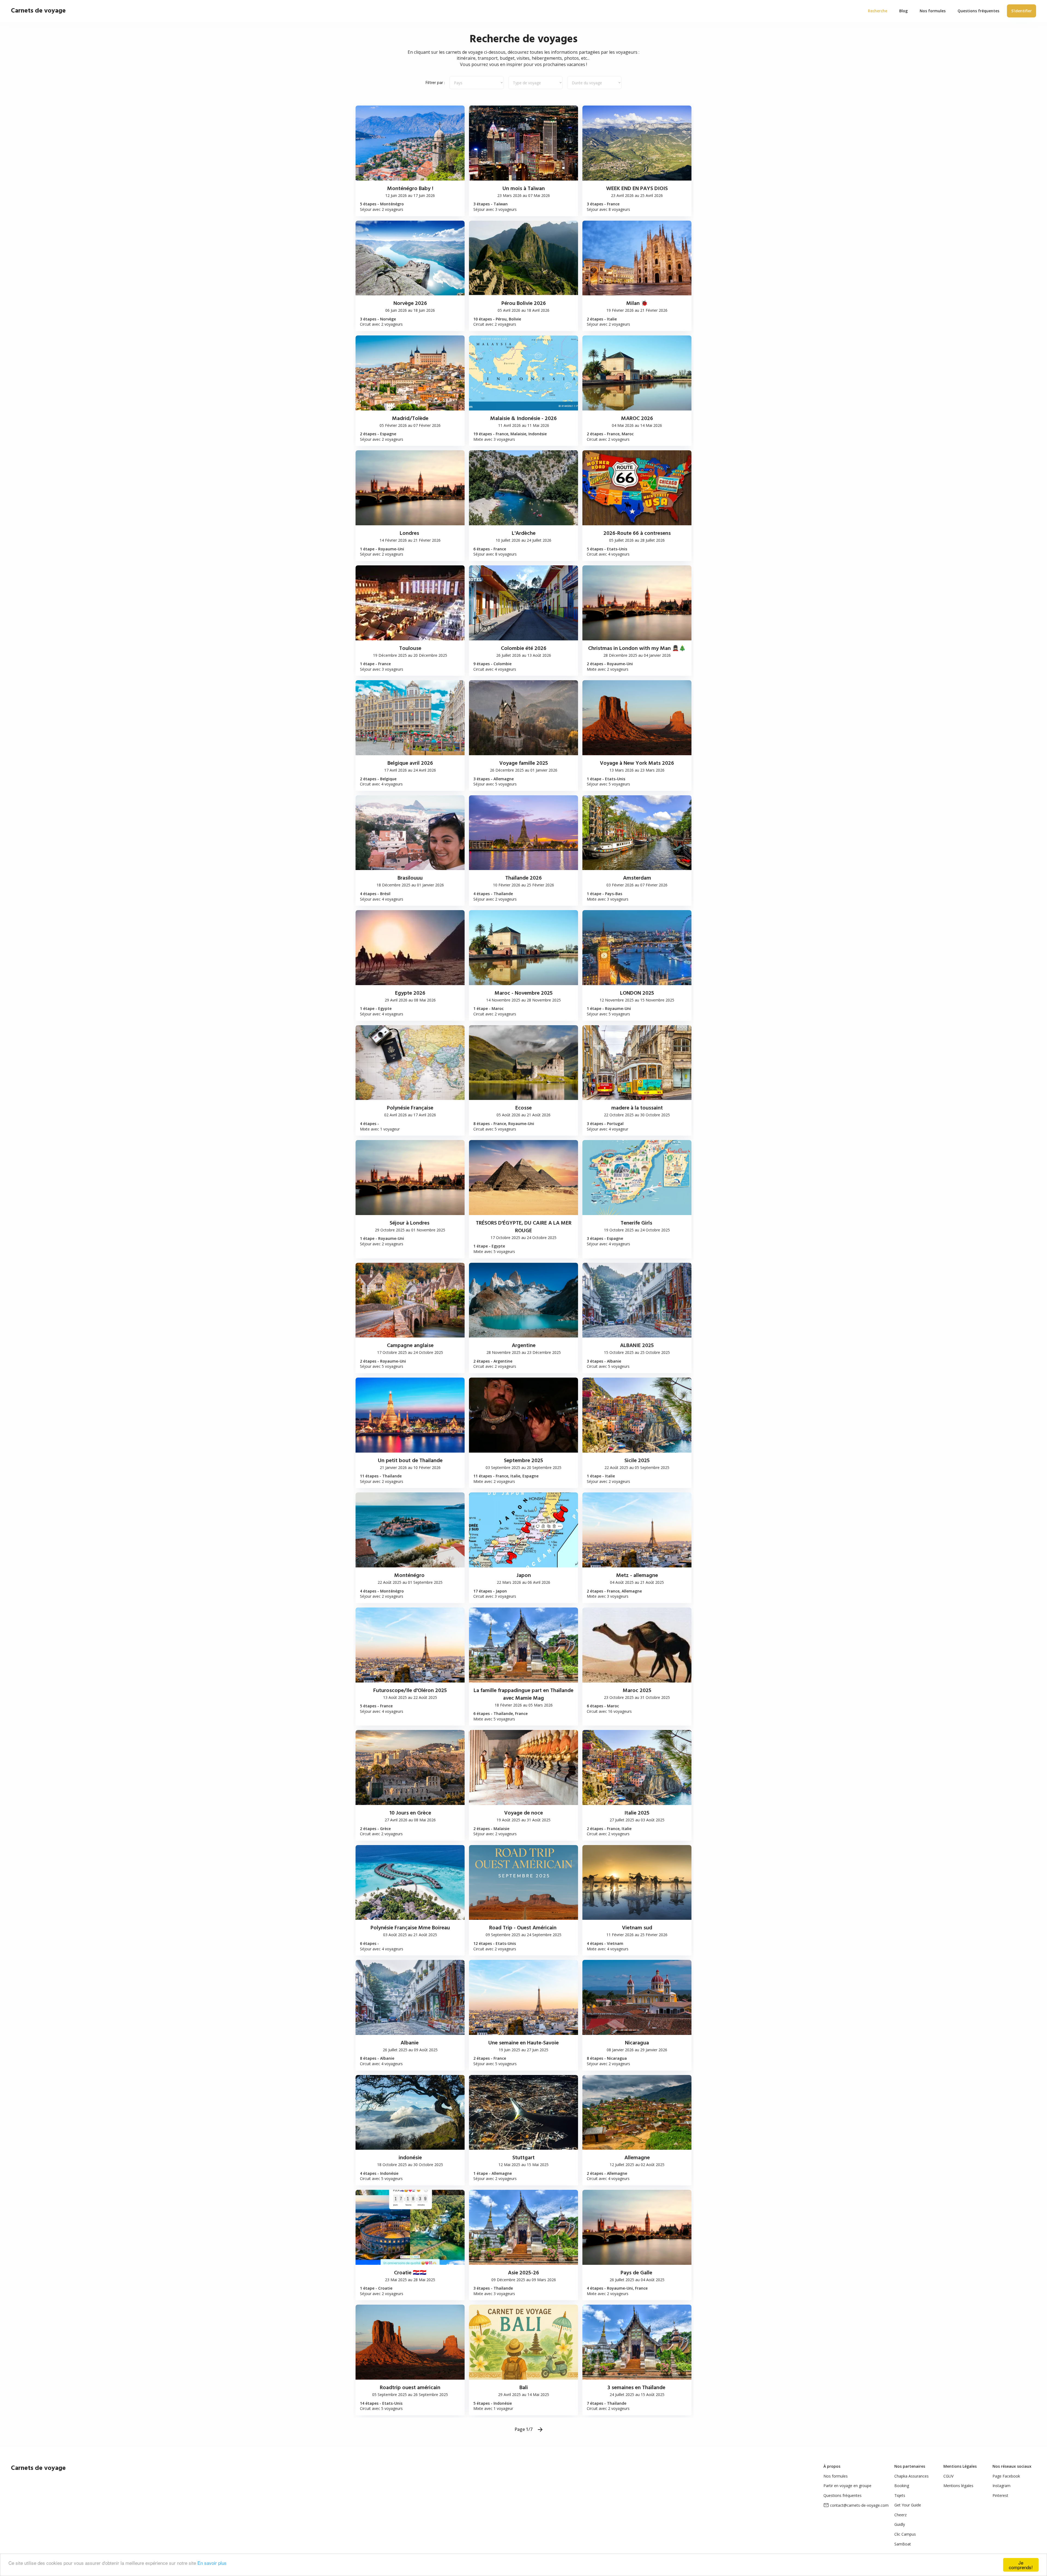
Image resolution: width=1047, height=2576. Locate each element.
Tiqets (900, 2495)
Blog (903, 11)
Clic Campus (905, 2534)
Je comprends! (1021, 2565)
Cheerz (900, 2515)
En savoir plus (212, 2563)
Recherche (878, 11)
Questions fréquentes (843, 2495)
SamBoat (903, 2544)
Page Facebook (1006, 2476)
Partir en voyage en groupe (847, 2486)
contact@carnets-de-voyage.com (859, 2505)
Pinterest (1000, 2495)
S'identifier (1022, 11)
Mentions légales (958, 2486)
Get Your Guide (908, 2505)
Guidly (900, 2524)
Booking (902, 2486)
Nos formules (836, 2476)
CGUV (948, 2476)
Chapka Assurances (911, 2476)
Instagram (1001, 2486)
